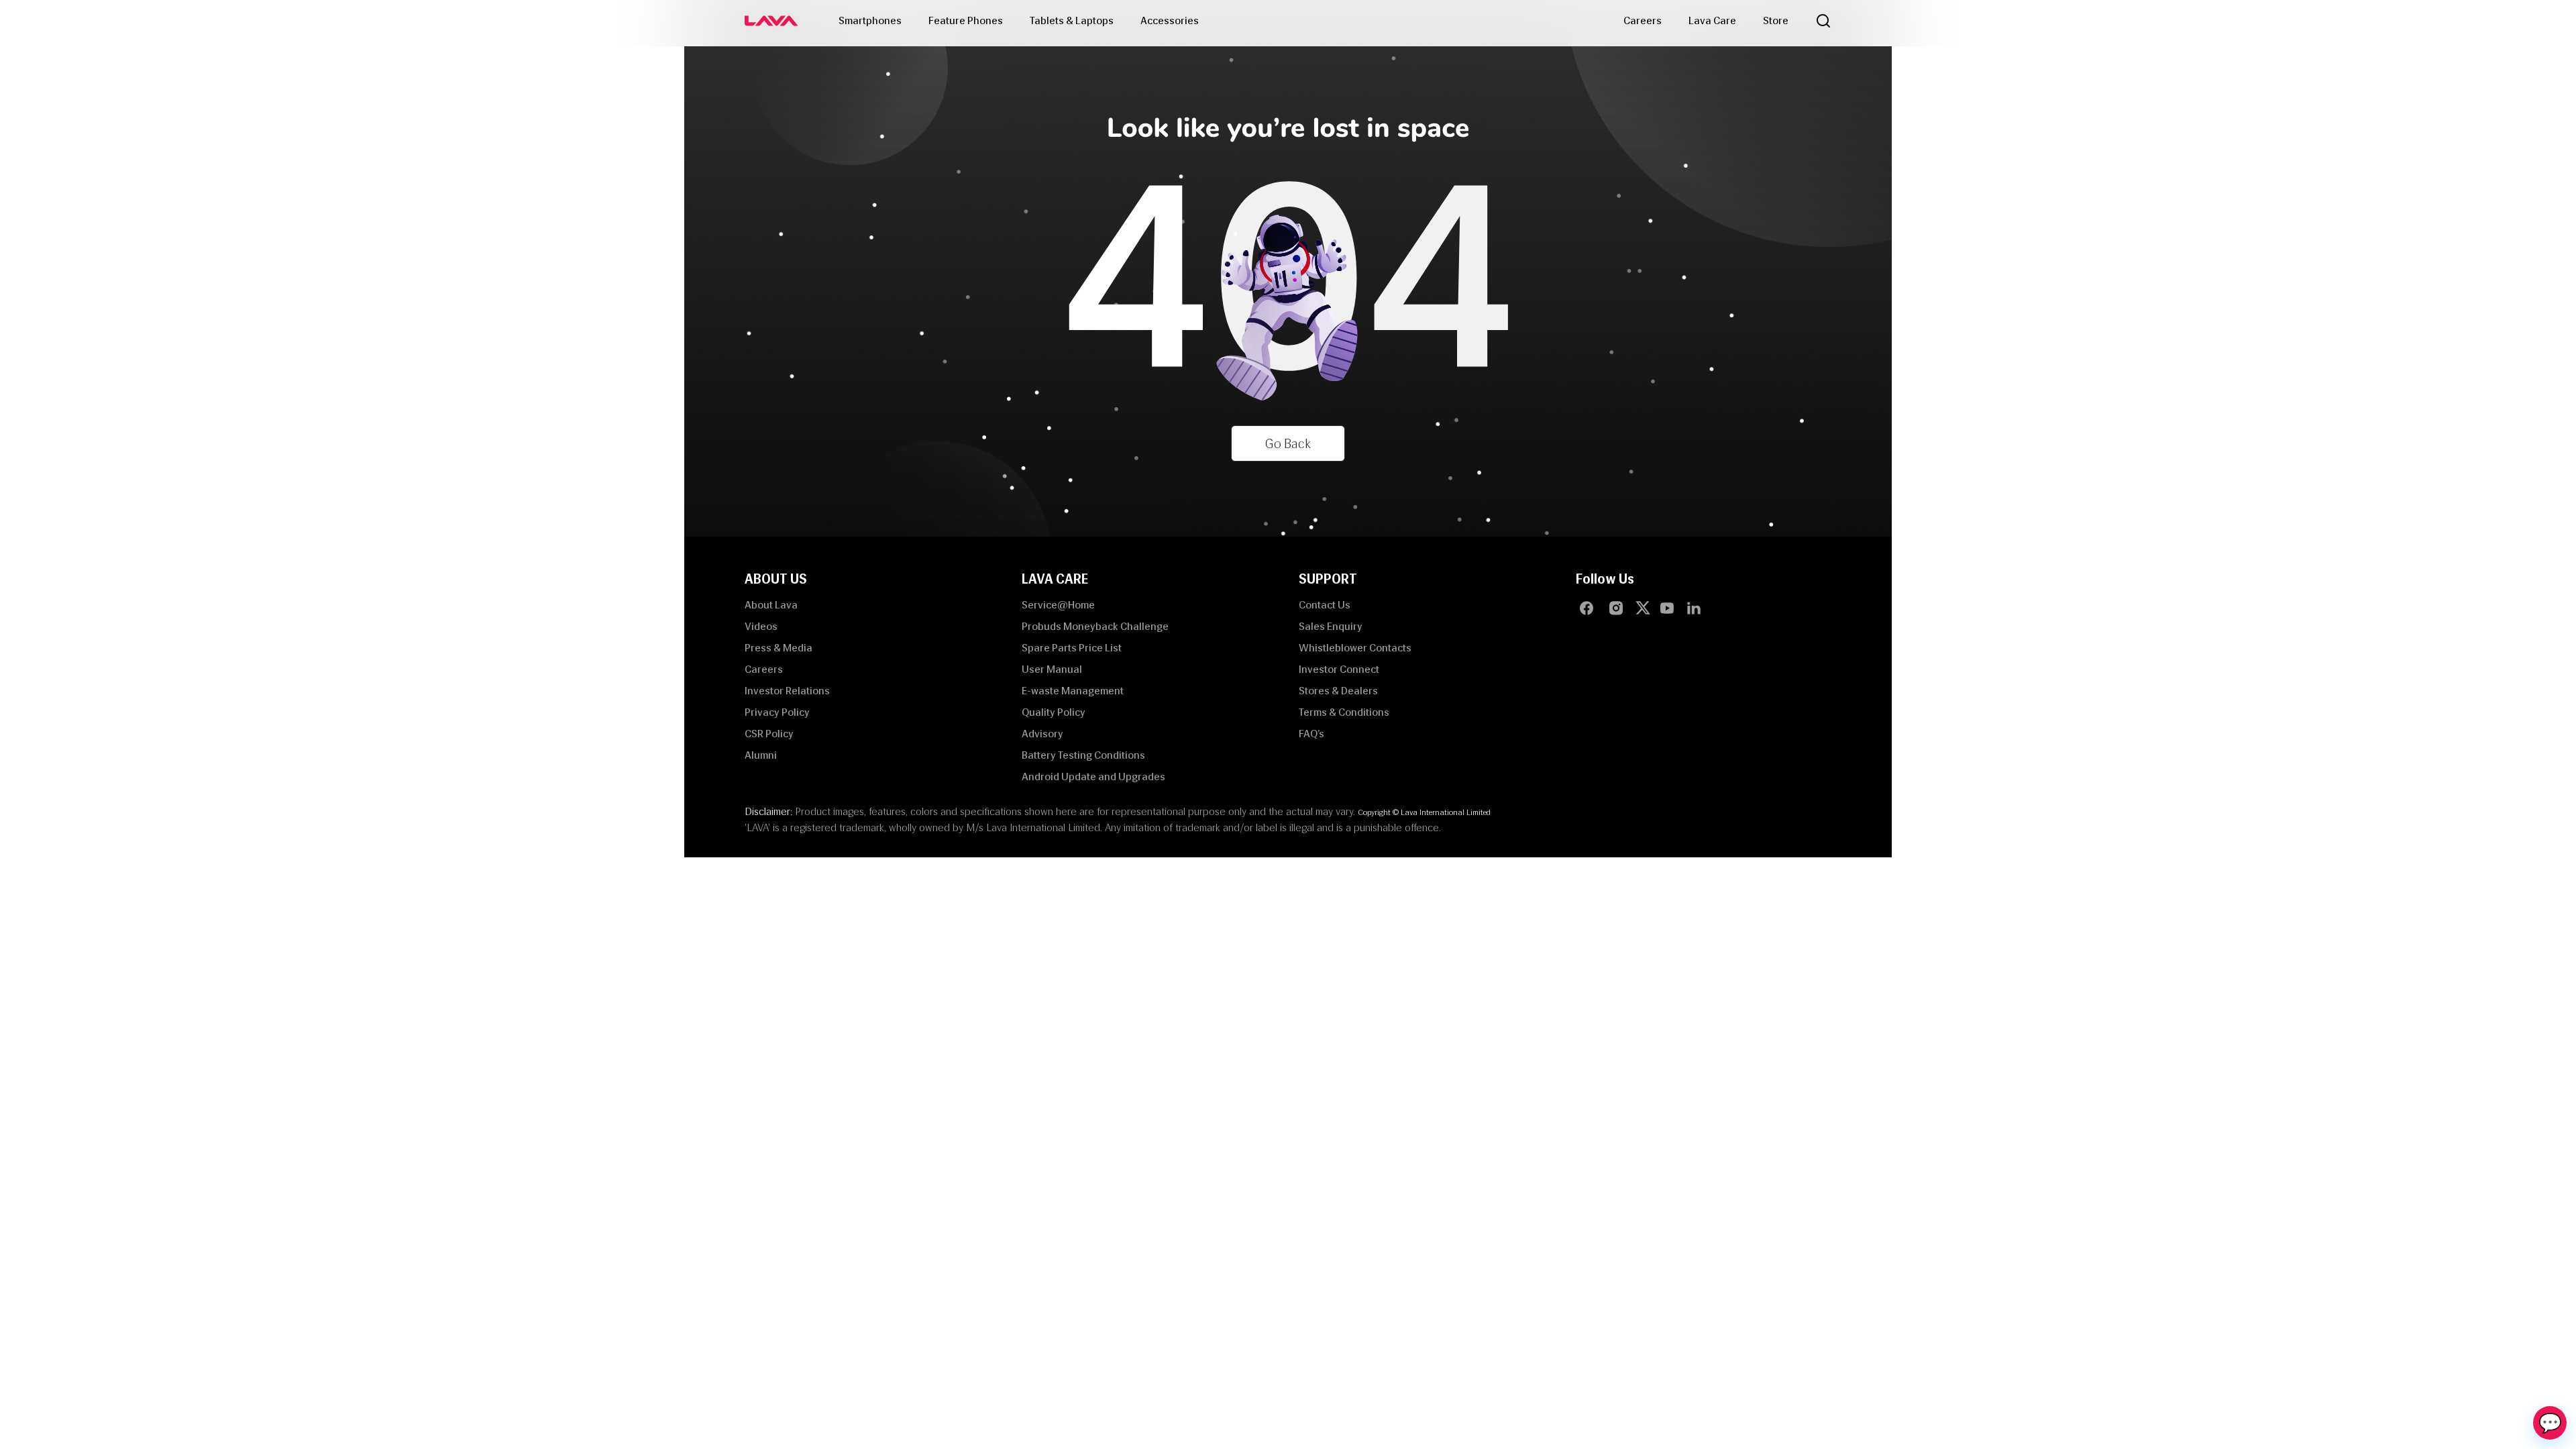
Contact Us (1325, 605)
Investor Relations (787, 691)
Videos (761, 626)
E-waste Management (1073, 691)
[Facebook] (1587, 608)
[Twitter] (1646, 608)
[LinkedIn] (1694, 608)
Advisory (1042, 734)
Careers (1643, 20)
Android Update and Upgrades (1093, 776)
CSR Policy (769, 734)
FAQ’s (1311, 734)
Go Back (1288, 443)
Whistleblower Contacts (1355, 648)
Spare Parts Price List (1072, 648)
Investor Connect (1339, 669)
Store (1776, 20)
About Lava (771, 605)
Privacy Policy (777, 712)
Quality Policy (1054, 712)
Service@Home (1058, 605)
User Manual (1052, 669)
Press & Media (779, 648)
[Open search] (1823, 21)
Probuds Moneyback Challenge (1095, 626)
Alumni (761, 755)
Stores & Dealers (1338, 691)
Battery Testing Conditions (1083, 755)
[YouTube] (1667, 608)
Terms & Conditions (1344, 712)
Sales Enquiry (1331, 626)
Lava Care (1712, 20)
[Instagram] (1616, 608)
